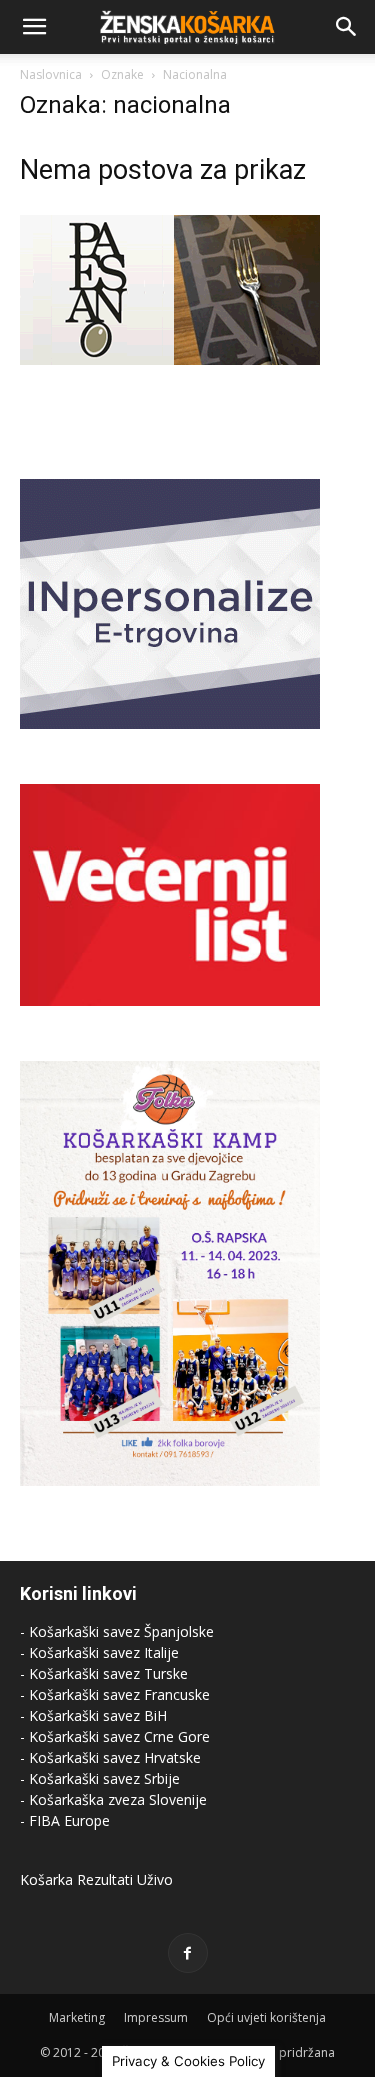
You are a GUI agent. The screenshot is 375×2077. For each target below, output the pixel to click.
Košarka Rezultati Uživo (96, 1879)
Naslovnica (51, 74)
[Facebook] (188, 1953)
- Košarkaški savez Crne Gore (115, 1736)
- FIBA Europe (65, 1820)
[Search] (347, 27)
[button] (34, 27)
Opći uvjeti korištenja (266, 2017)
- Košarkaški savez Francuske (115, 1694)
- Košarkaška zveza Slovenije (113, 1799)
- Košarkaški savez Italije (99, 1652)
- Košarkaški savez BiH (93, 1715)
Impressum (156, 2017)
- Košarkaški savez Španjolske (117, 1631)
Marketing (77, 2017)
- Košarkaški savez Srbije (100, 1778)
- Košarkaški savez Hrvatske (110, 1757)
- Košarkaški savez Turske (104, 1673)
